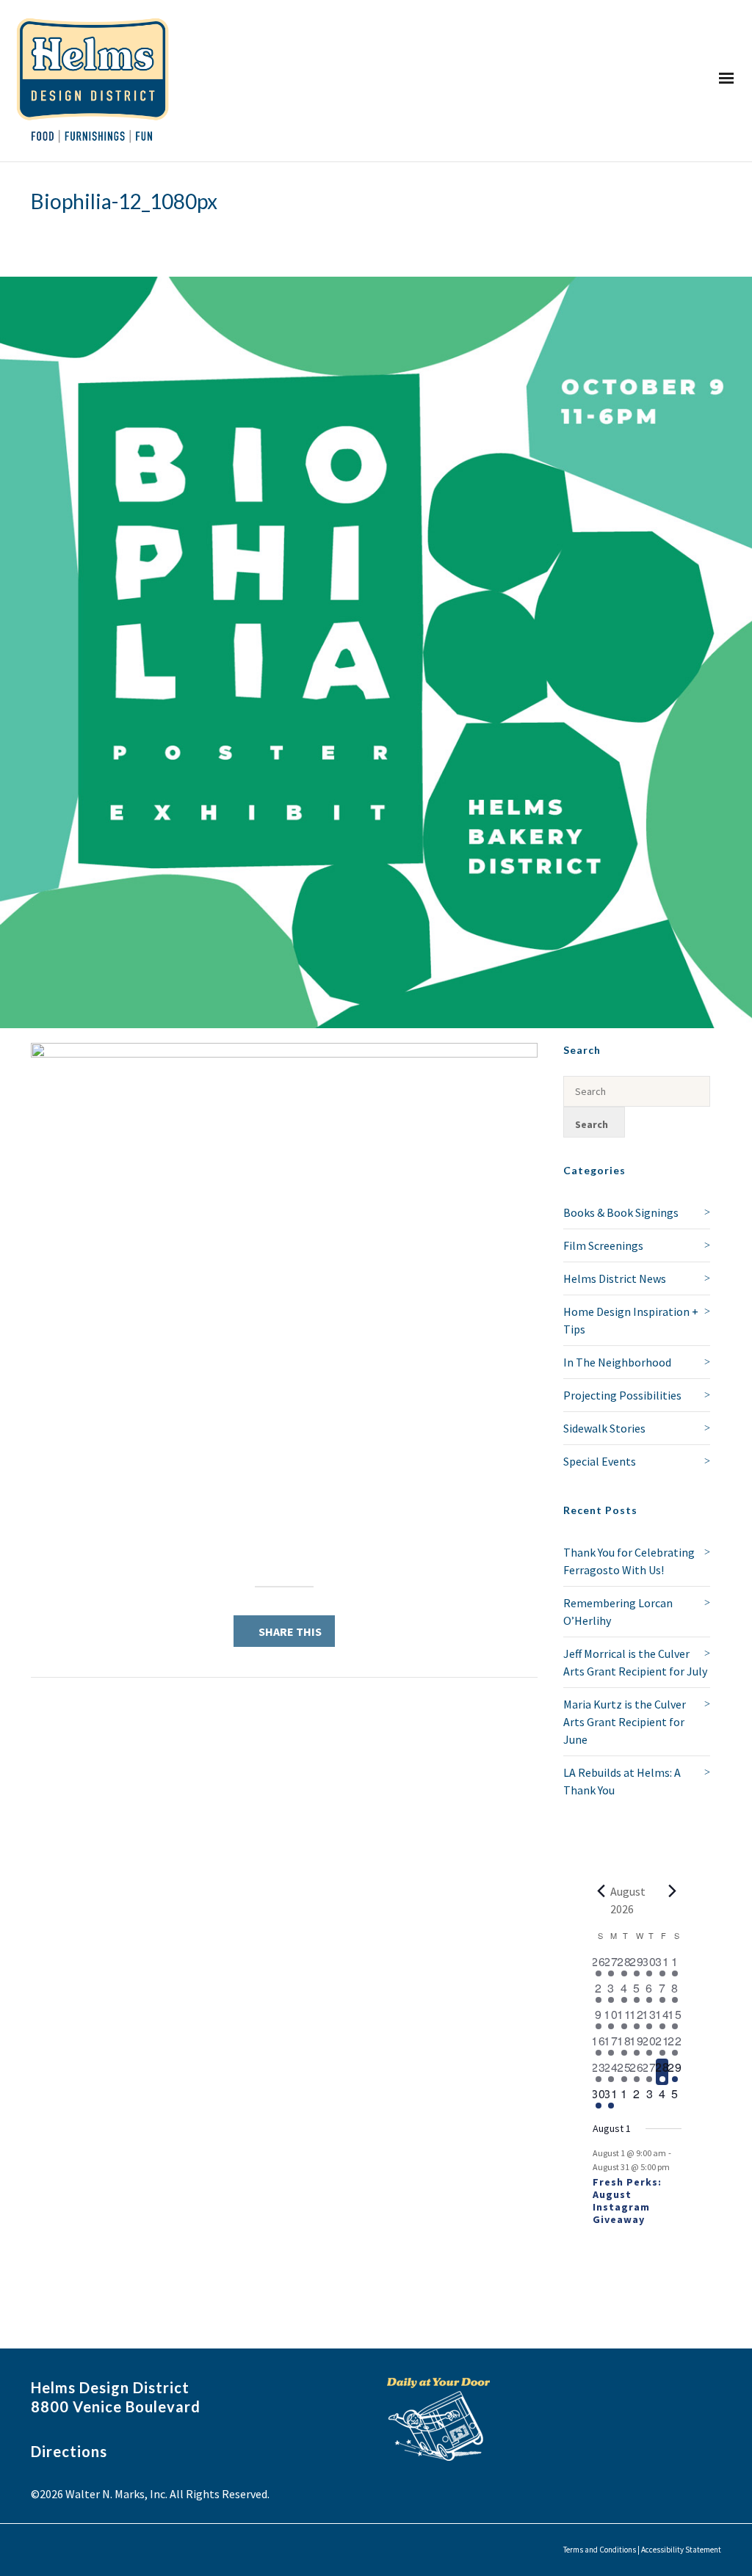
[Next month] (673, 1891)
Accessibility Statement (681, 2550)
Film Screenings (603, 1245)
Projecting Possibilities (622, 1395)
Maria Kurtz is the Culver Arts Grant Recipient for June (625, 1722)
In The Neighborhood (617, 1362)
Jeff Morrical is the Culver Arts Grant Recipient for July (635, 1662)
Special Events (600, 1461)
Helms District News (615, 1278)
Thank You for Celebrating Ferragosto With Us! (629, 1561)
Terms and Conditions (600, 2550)
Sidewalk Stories (604, 1428)
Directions (69, 2451)
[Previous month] (601, 1891)
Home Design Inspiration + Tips (631, 1320)
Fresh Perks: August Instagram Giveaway (627, 2200)
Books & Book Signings (621, 1212)
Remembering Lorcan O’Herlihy (618, 1612)
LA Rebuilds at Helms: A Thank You (622, 1781)
